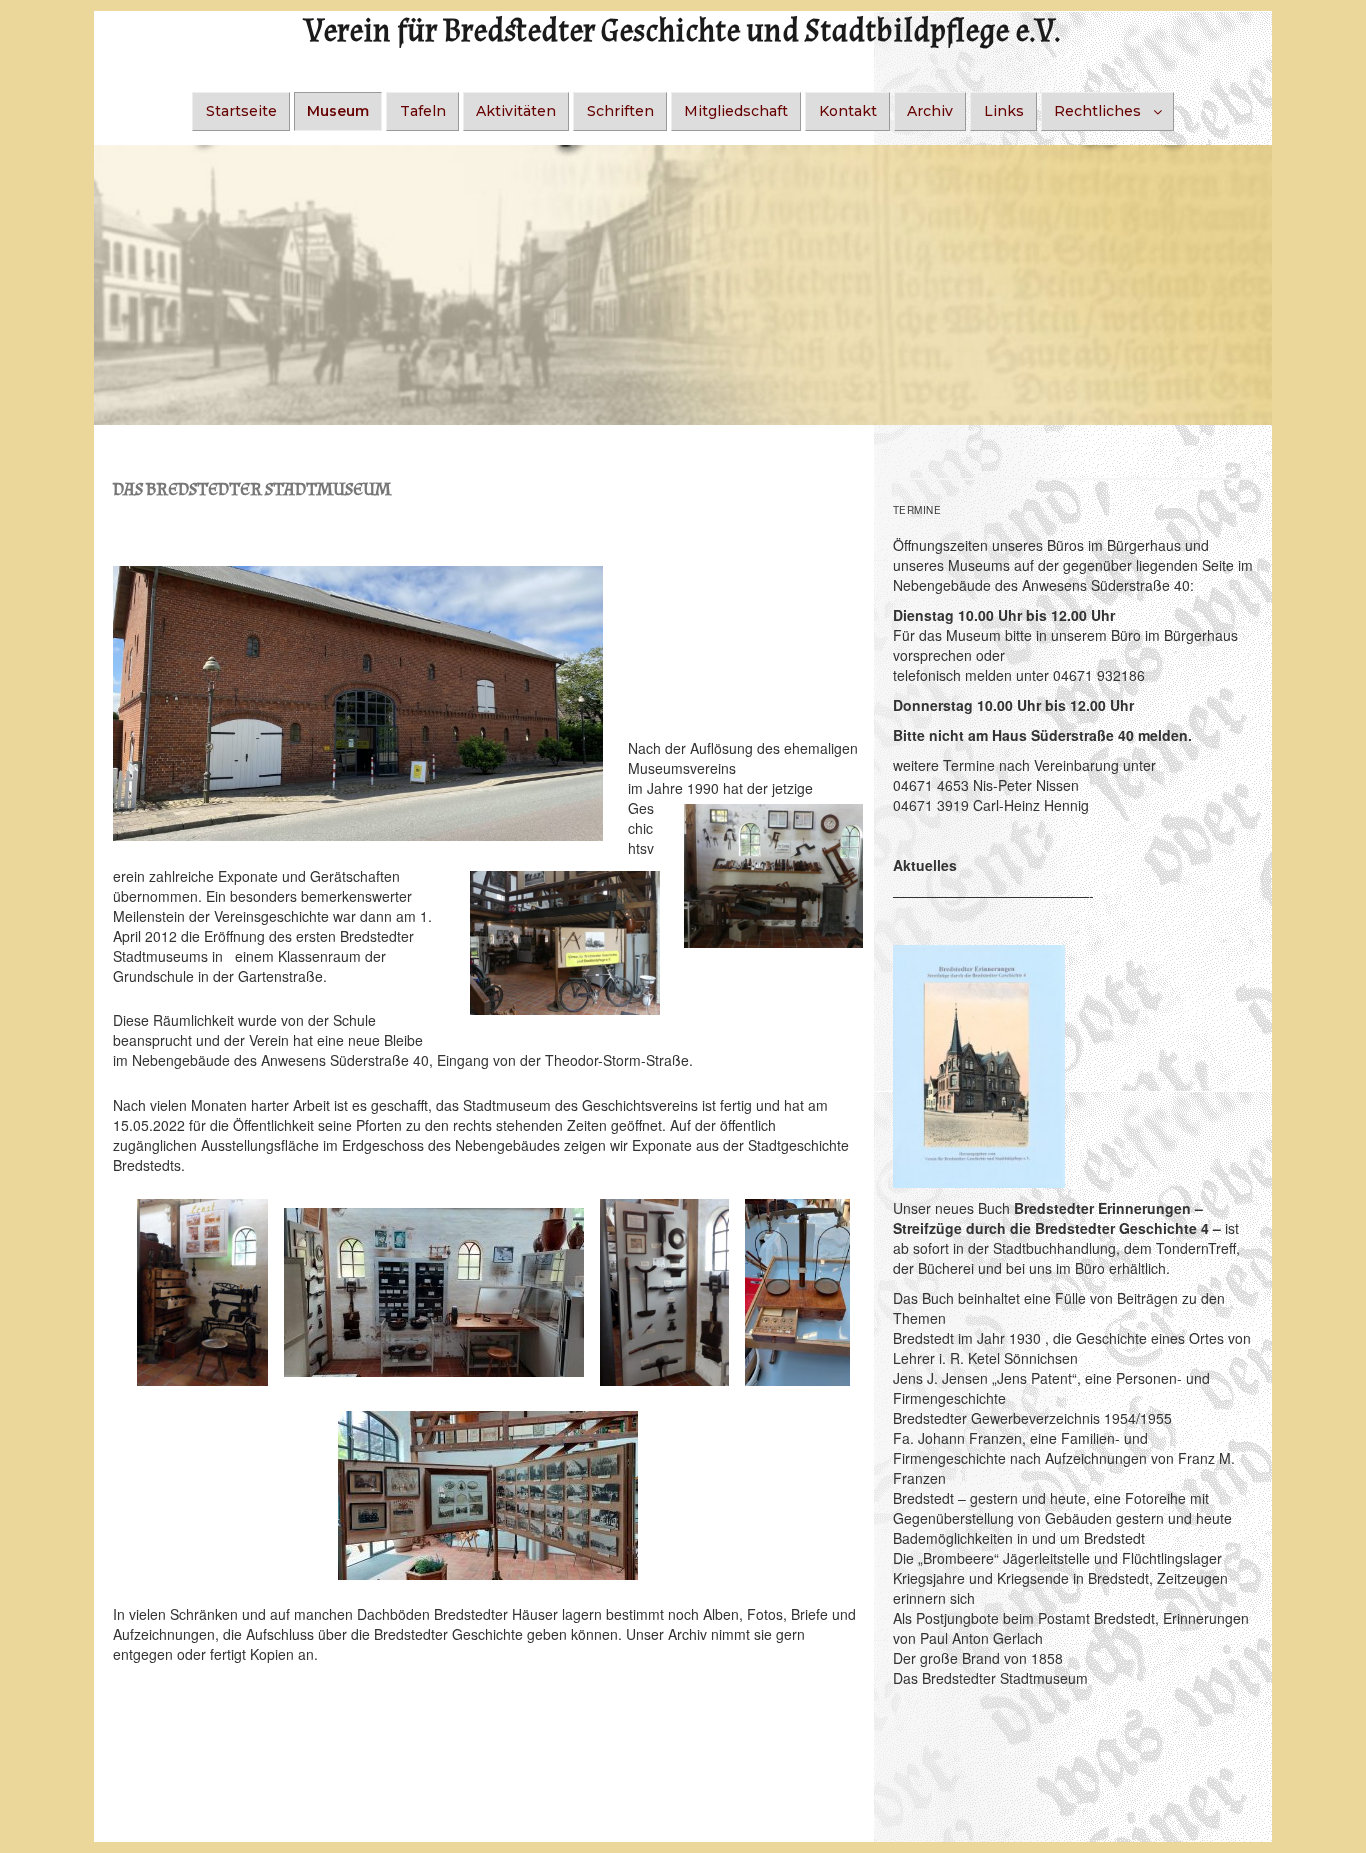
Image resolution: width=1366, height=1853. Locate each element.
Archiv (930, 111)
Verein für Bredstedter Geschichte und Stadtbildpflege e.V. (683, 31)
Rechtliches (1097, 111)
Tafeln (423, 111)
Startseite (241, 111)
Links (1004, 111)
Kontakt (848, 111)
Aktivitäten (516, 111)
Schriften (620, 111)
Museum (338, 111)
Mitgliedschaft (736, 111)
